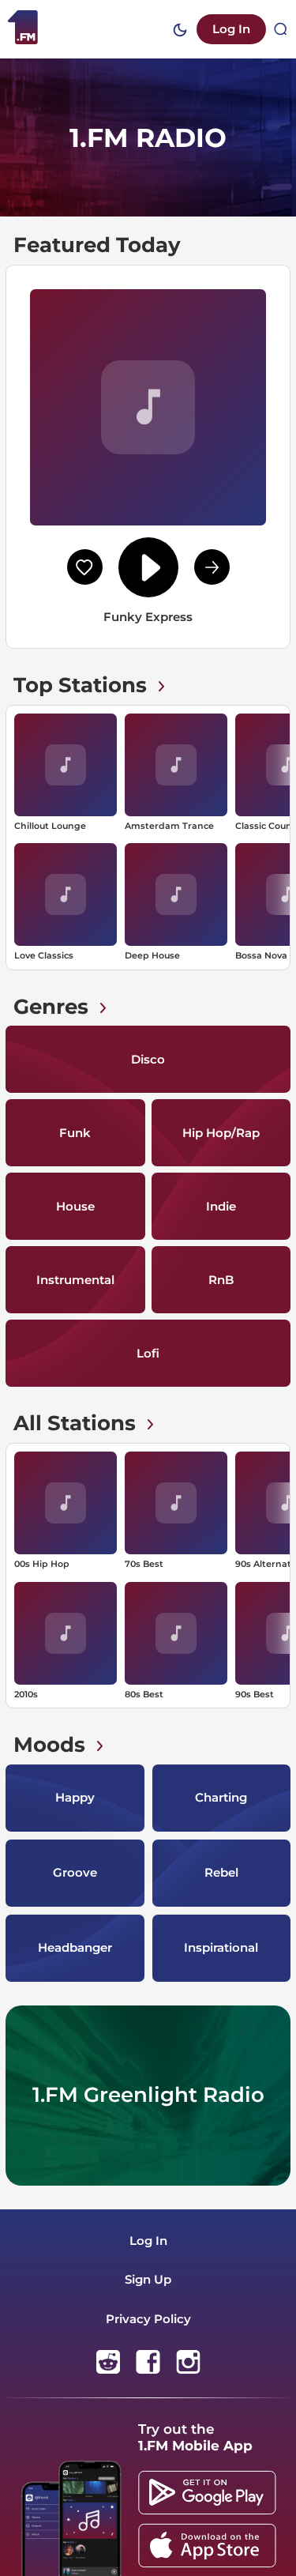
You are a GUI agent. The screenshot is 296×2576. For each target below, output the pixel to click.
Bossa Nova (261, 955)
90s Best (255, 1694)
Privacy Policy (148, 2319)
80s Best (144, 1694)
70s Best (144, 1564)
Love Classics (44, 955)
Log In (231, 29)
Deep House (152, 955)
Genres (51, 1007)
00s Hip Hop (42, 1564)
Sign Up (148, 2279)
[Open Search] (281, 29)
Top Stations (80, 685)
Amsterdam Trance (169, 826)
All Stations (75, 1423)
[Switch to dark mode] (180, 30)
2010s (26, 1694)
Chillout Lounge (50, 826)
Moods (49, 1745)
